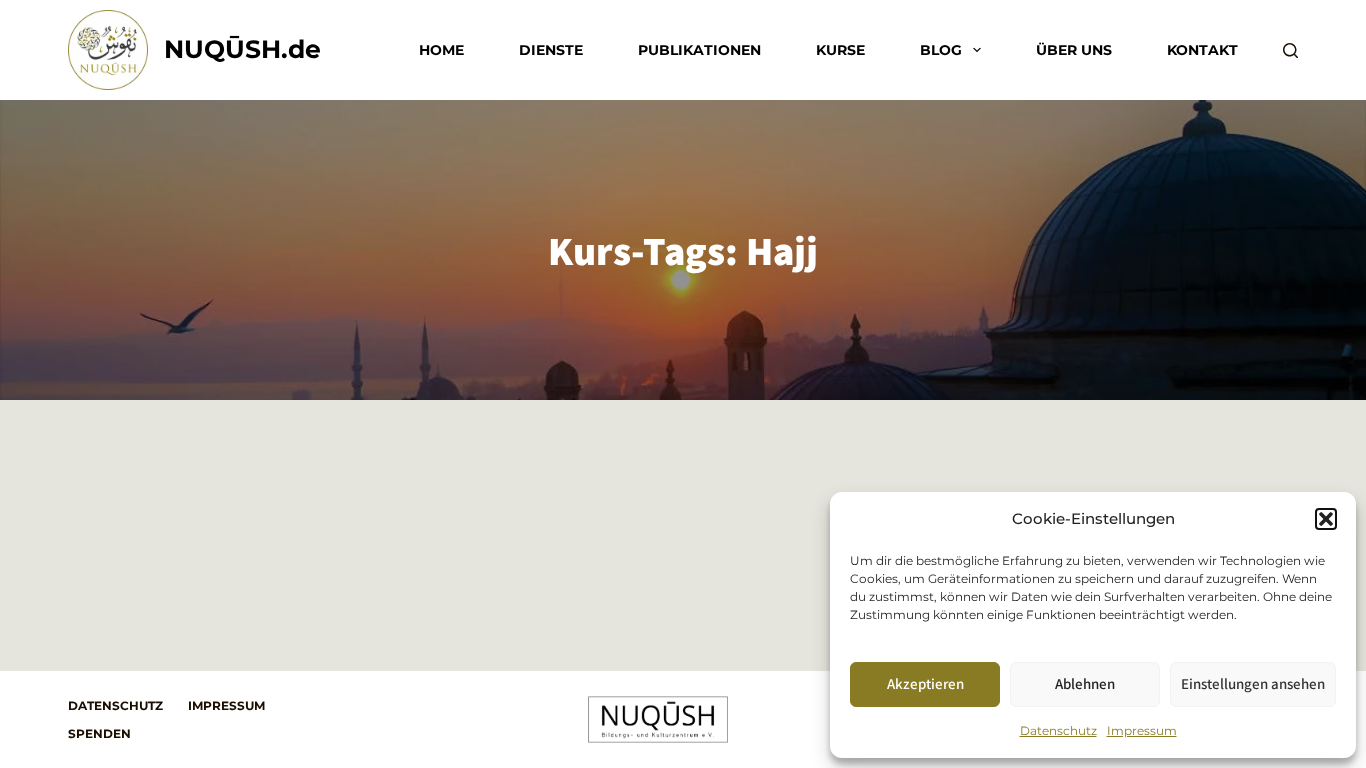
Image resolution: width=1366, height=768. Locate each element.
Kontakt (1202, 50)
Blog (941, 50)
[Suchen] (1290, 50)
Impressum (1142, 730)
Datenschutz (1058, 730)
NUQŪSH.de (242, 49)
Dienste (551, 50)
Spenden (99, 733)
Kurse (840, 50)
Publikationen (699, 50)
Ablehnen (1085, 683)
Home (441, 50)
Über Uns (1074, 50)
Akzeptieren (925, 683)
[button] (1326, 519)
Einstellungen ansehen (1253, 683)
